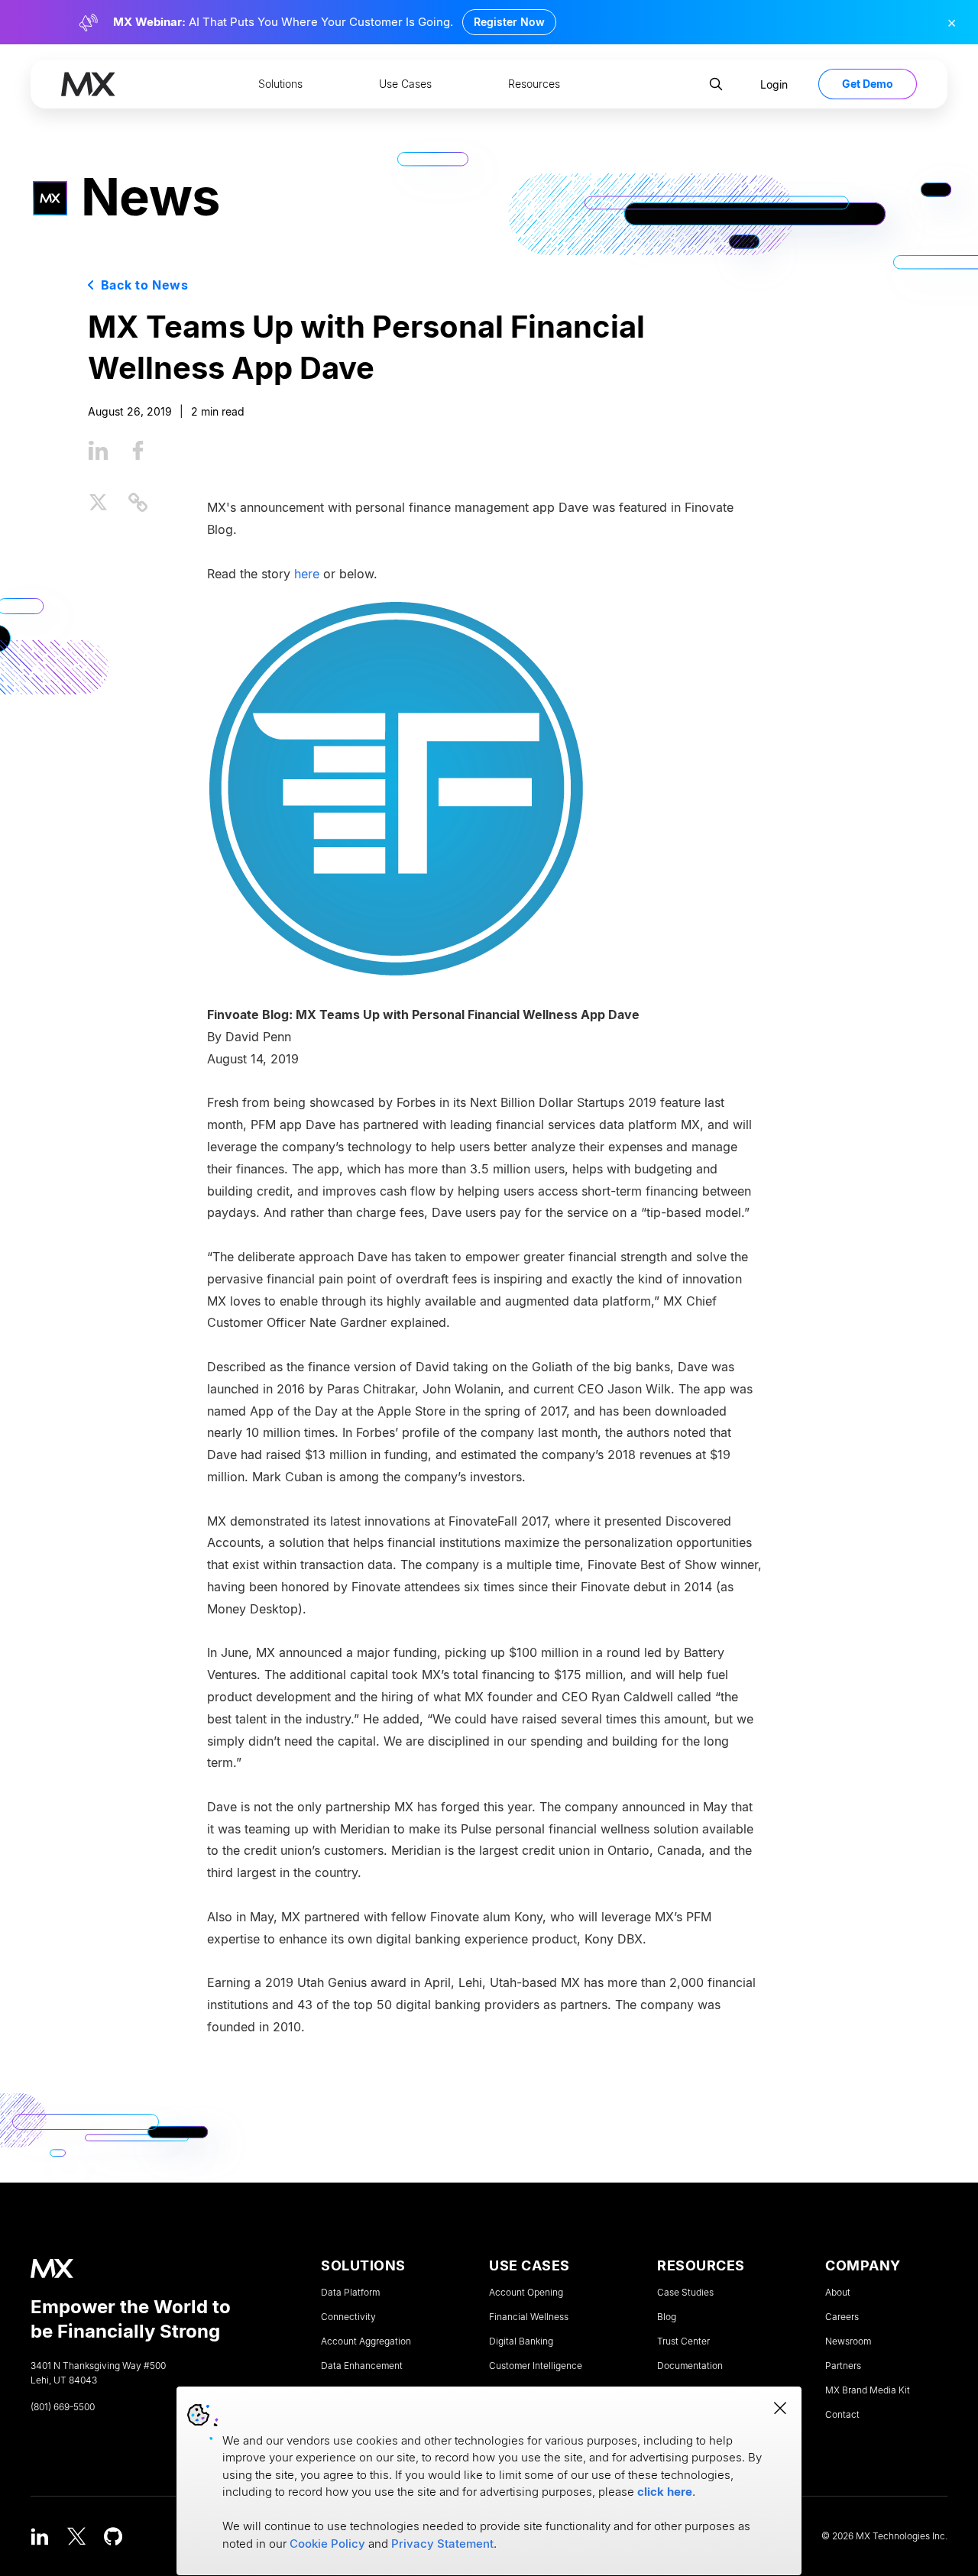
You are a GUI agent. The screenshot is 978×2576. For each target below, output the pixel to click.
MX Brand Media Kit (868, 2390)
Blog (667, 2317)
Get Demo (868, 84)
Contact (842, 2415)
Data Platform (350, 2293)
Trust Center (683, 2341)
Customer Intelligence (536, 2366)
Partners (843, 2366)
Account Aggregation (366, 2341)
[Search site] (716, 84)
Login (774, 84)
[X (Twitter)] (76, 2536)
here (307, 573)
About (838, 2293)
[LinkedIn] (40, 2536)
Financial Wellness (529, 2317)
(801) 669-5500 (63, 2407)
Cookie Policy (327, 2544)
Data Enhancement (362, 2366)
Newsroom (848, 2341)
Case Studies (685, 2293)
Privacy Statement (442, 2544)
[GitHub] (113, 2536)
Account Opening (526, 2293)
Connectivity (348, 2317)
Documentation (690, 2366)
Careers (842, 2317)
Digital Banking (521, 2341)
